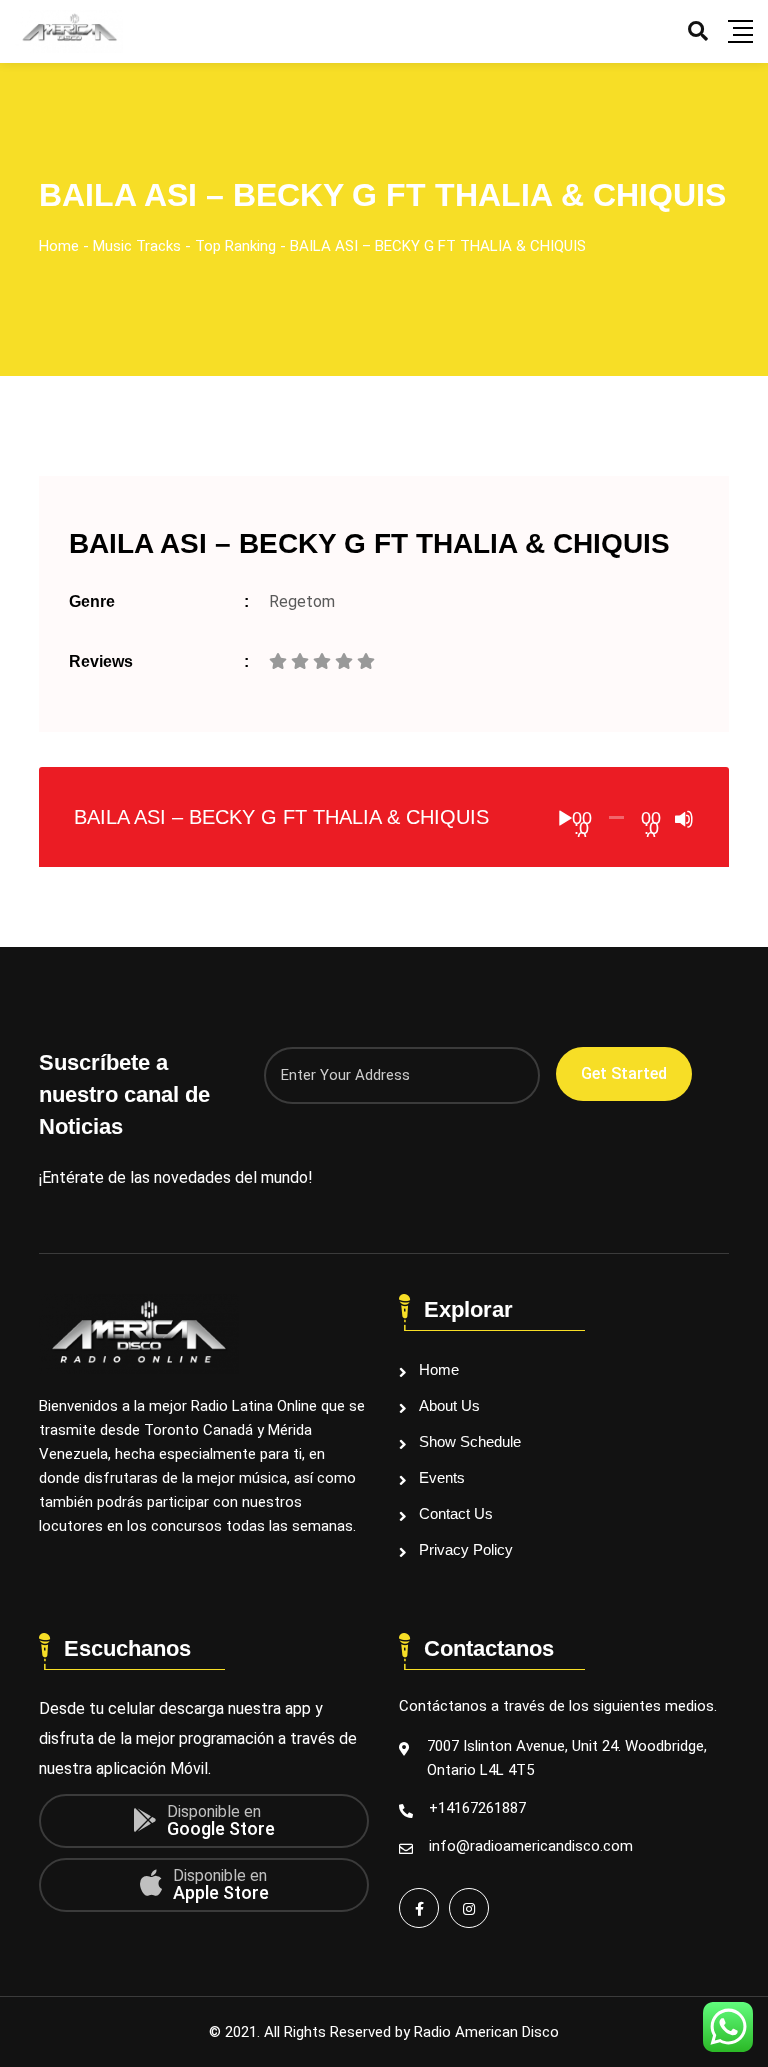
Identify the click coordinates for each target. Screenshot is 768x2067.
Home (439, 1369)
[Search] (698, 31)
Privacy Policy (466, 1549)
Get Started (624, 1073)
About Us (449, 1405)
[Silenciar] (684, 819)
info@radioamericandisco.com (531, 1846)
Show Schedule (470, 1441)
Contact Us (456, 1513)
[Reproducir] (565, 819)
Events (442, 1477)
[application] (616, 817)
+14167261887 (477, 1808)
